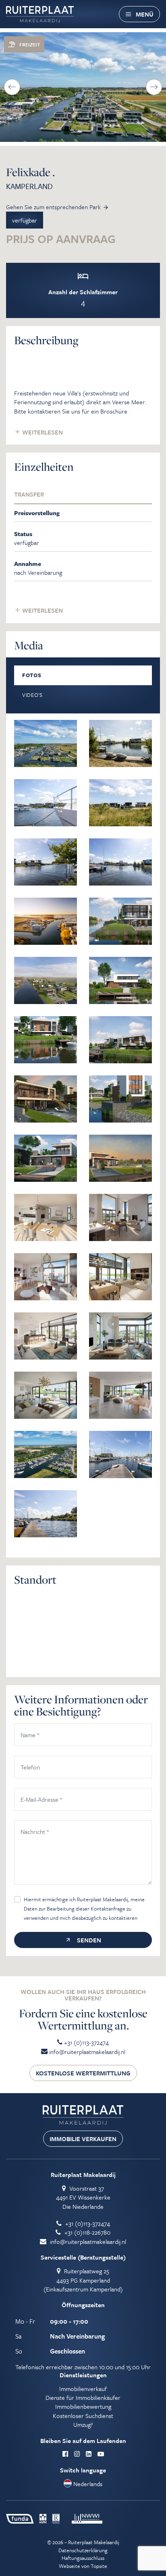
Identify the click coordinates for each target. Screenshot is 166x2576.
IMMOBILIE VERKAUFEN (83, 2139)
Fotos (32, 675)
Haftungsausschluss (83, 2558)
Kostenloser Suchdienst (83, 2416)
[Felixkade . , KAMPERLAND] (46, 742)
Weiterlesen (42, 432)
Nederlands (87, 2484)
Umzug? (83, 2424)
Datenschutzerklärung (83, 2550)
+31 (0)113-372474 (86, 2042)
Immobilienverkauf (83, 2389)
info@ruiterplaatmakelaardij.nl (86, 2052)
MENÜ (145, 14)
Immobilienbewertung (83, 2406)
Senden (88, 1940)
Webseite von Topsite (83, 2566)
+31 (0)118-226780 (87, 2232)
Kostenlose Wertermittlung (83, 2073)
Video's (32, 695)
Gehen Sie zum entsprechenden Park (53, 207)
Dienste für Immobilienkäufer (83, 2397)
